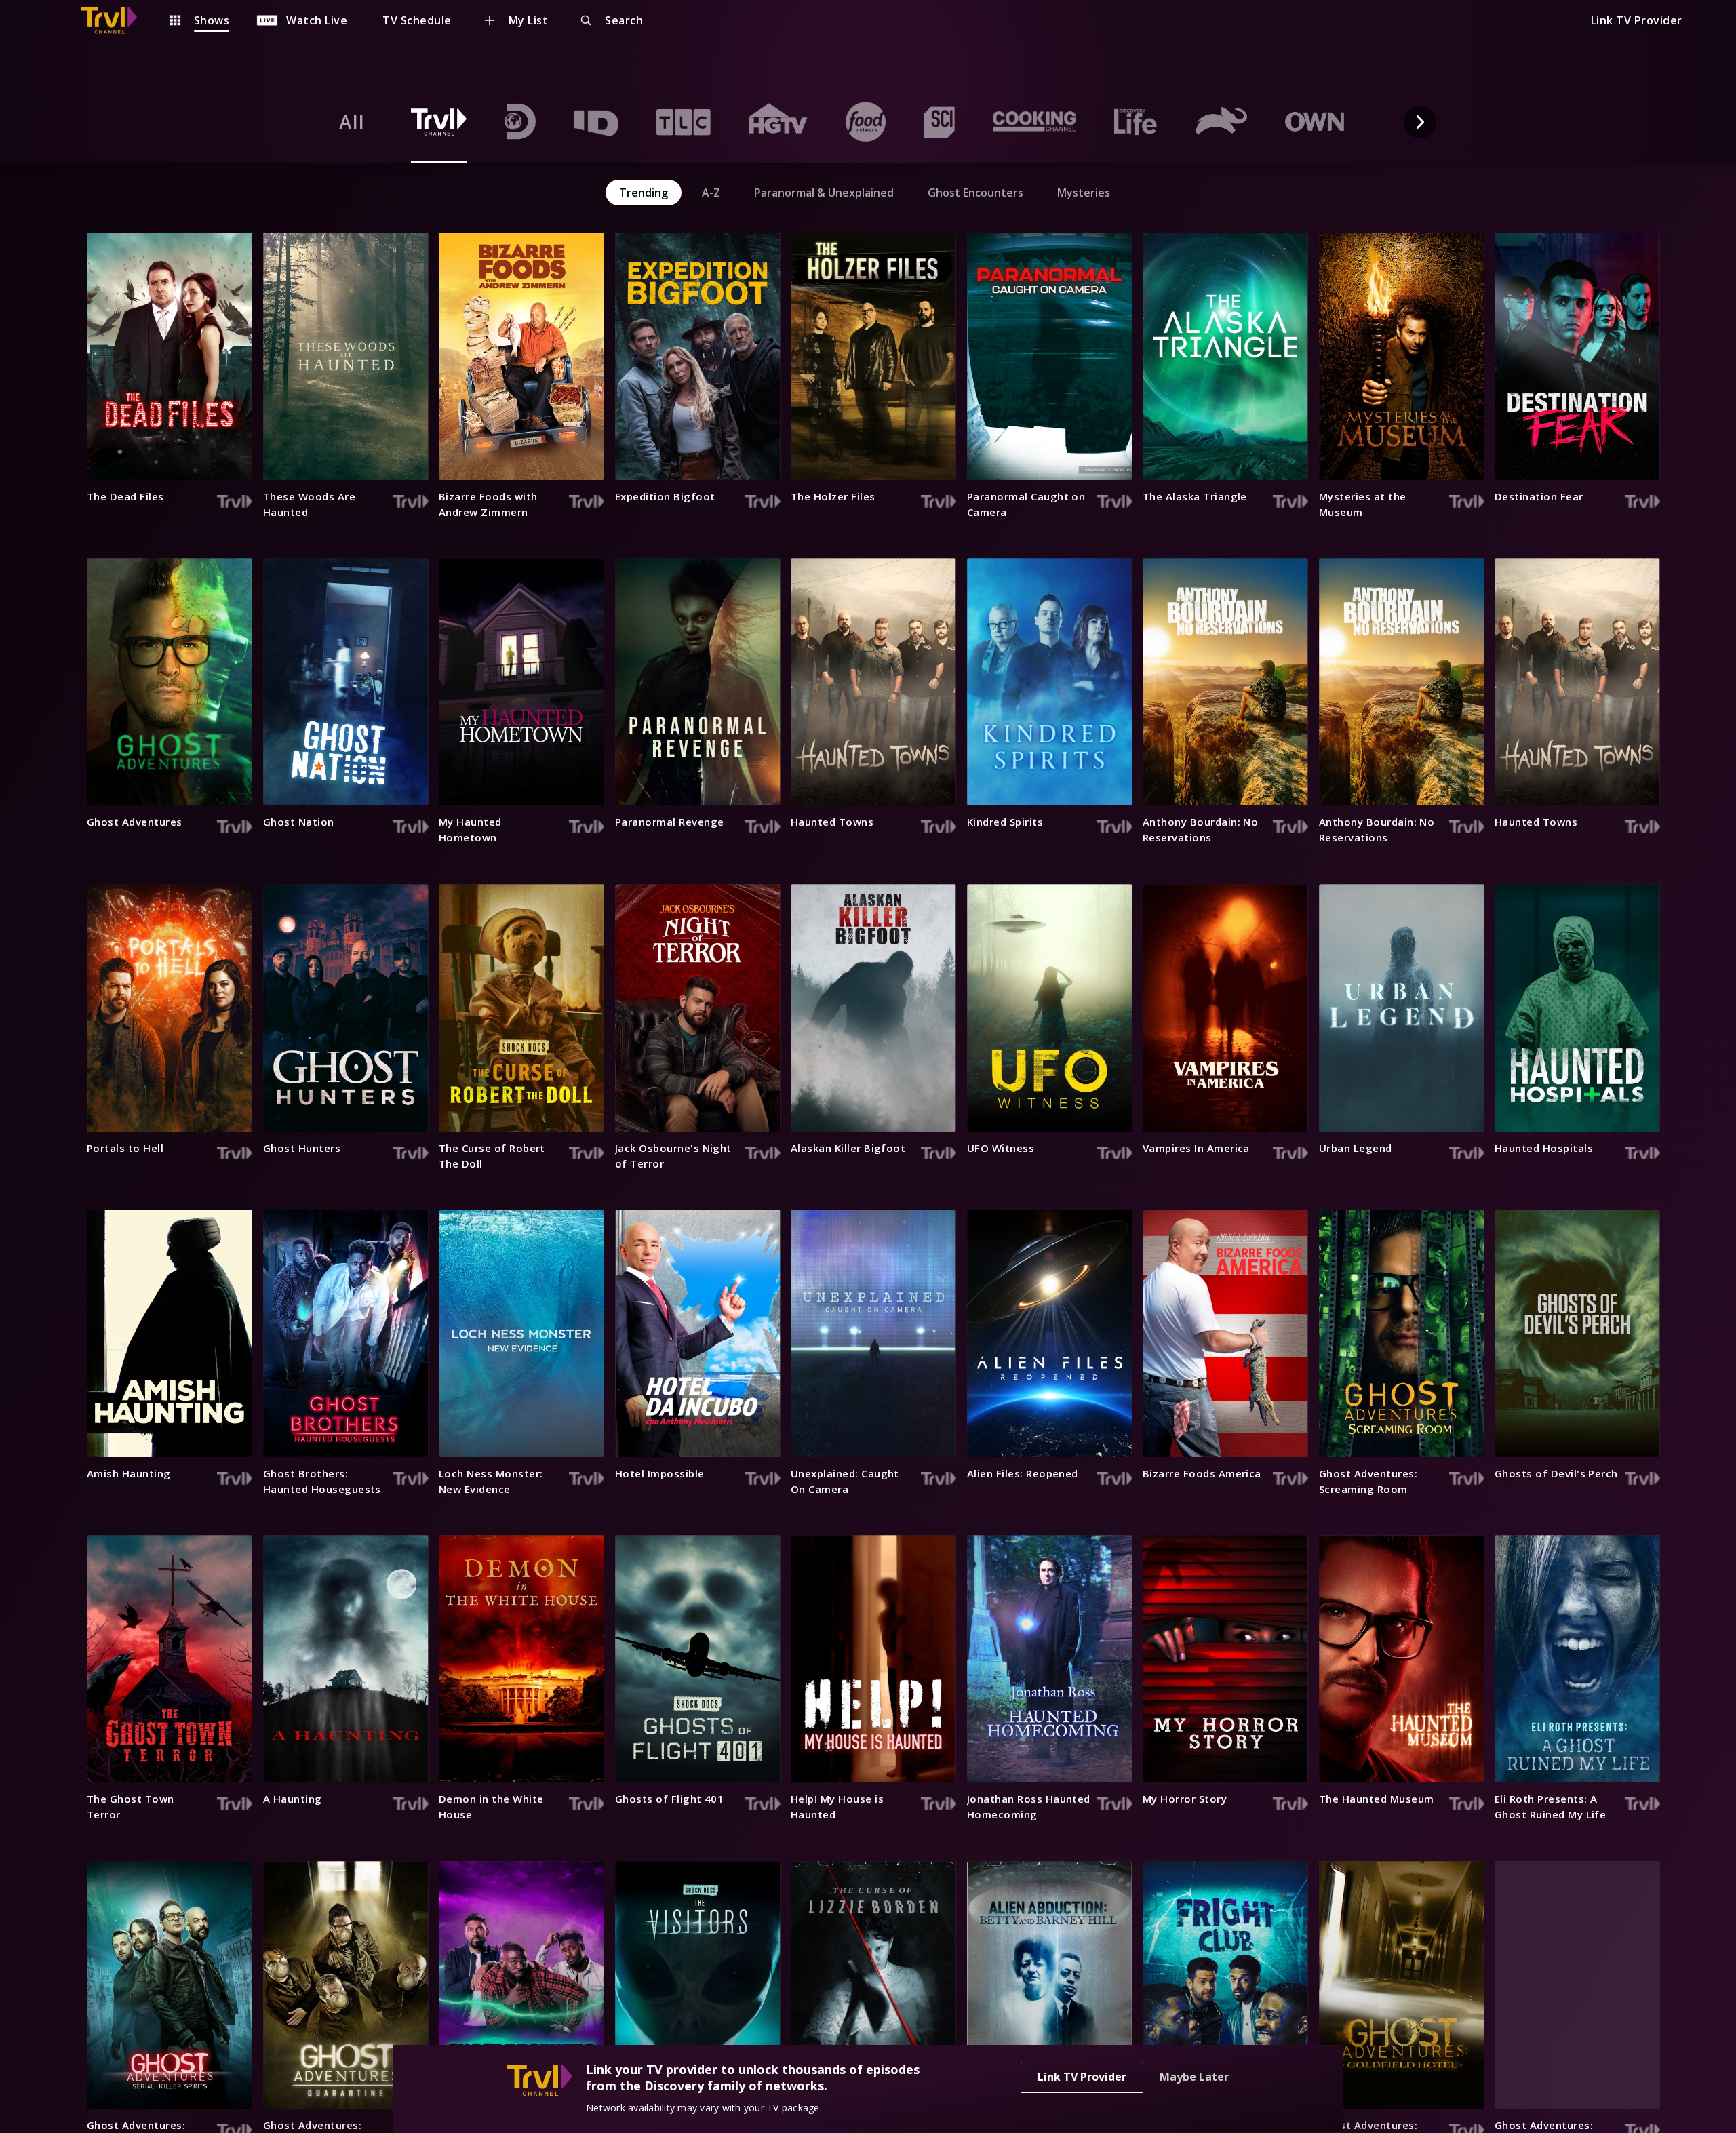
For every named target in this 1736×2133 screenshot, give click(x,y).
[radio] (352, 122)
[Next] (1420, 122)
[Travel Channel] (116, 20)
